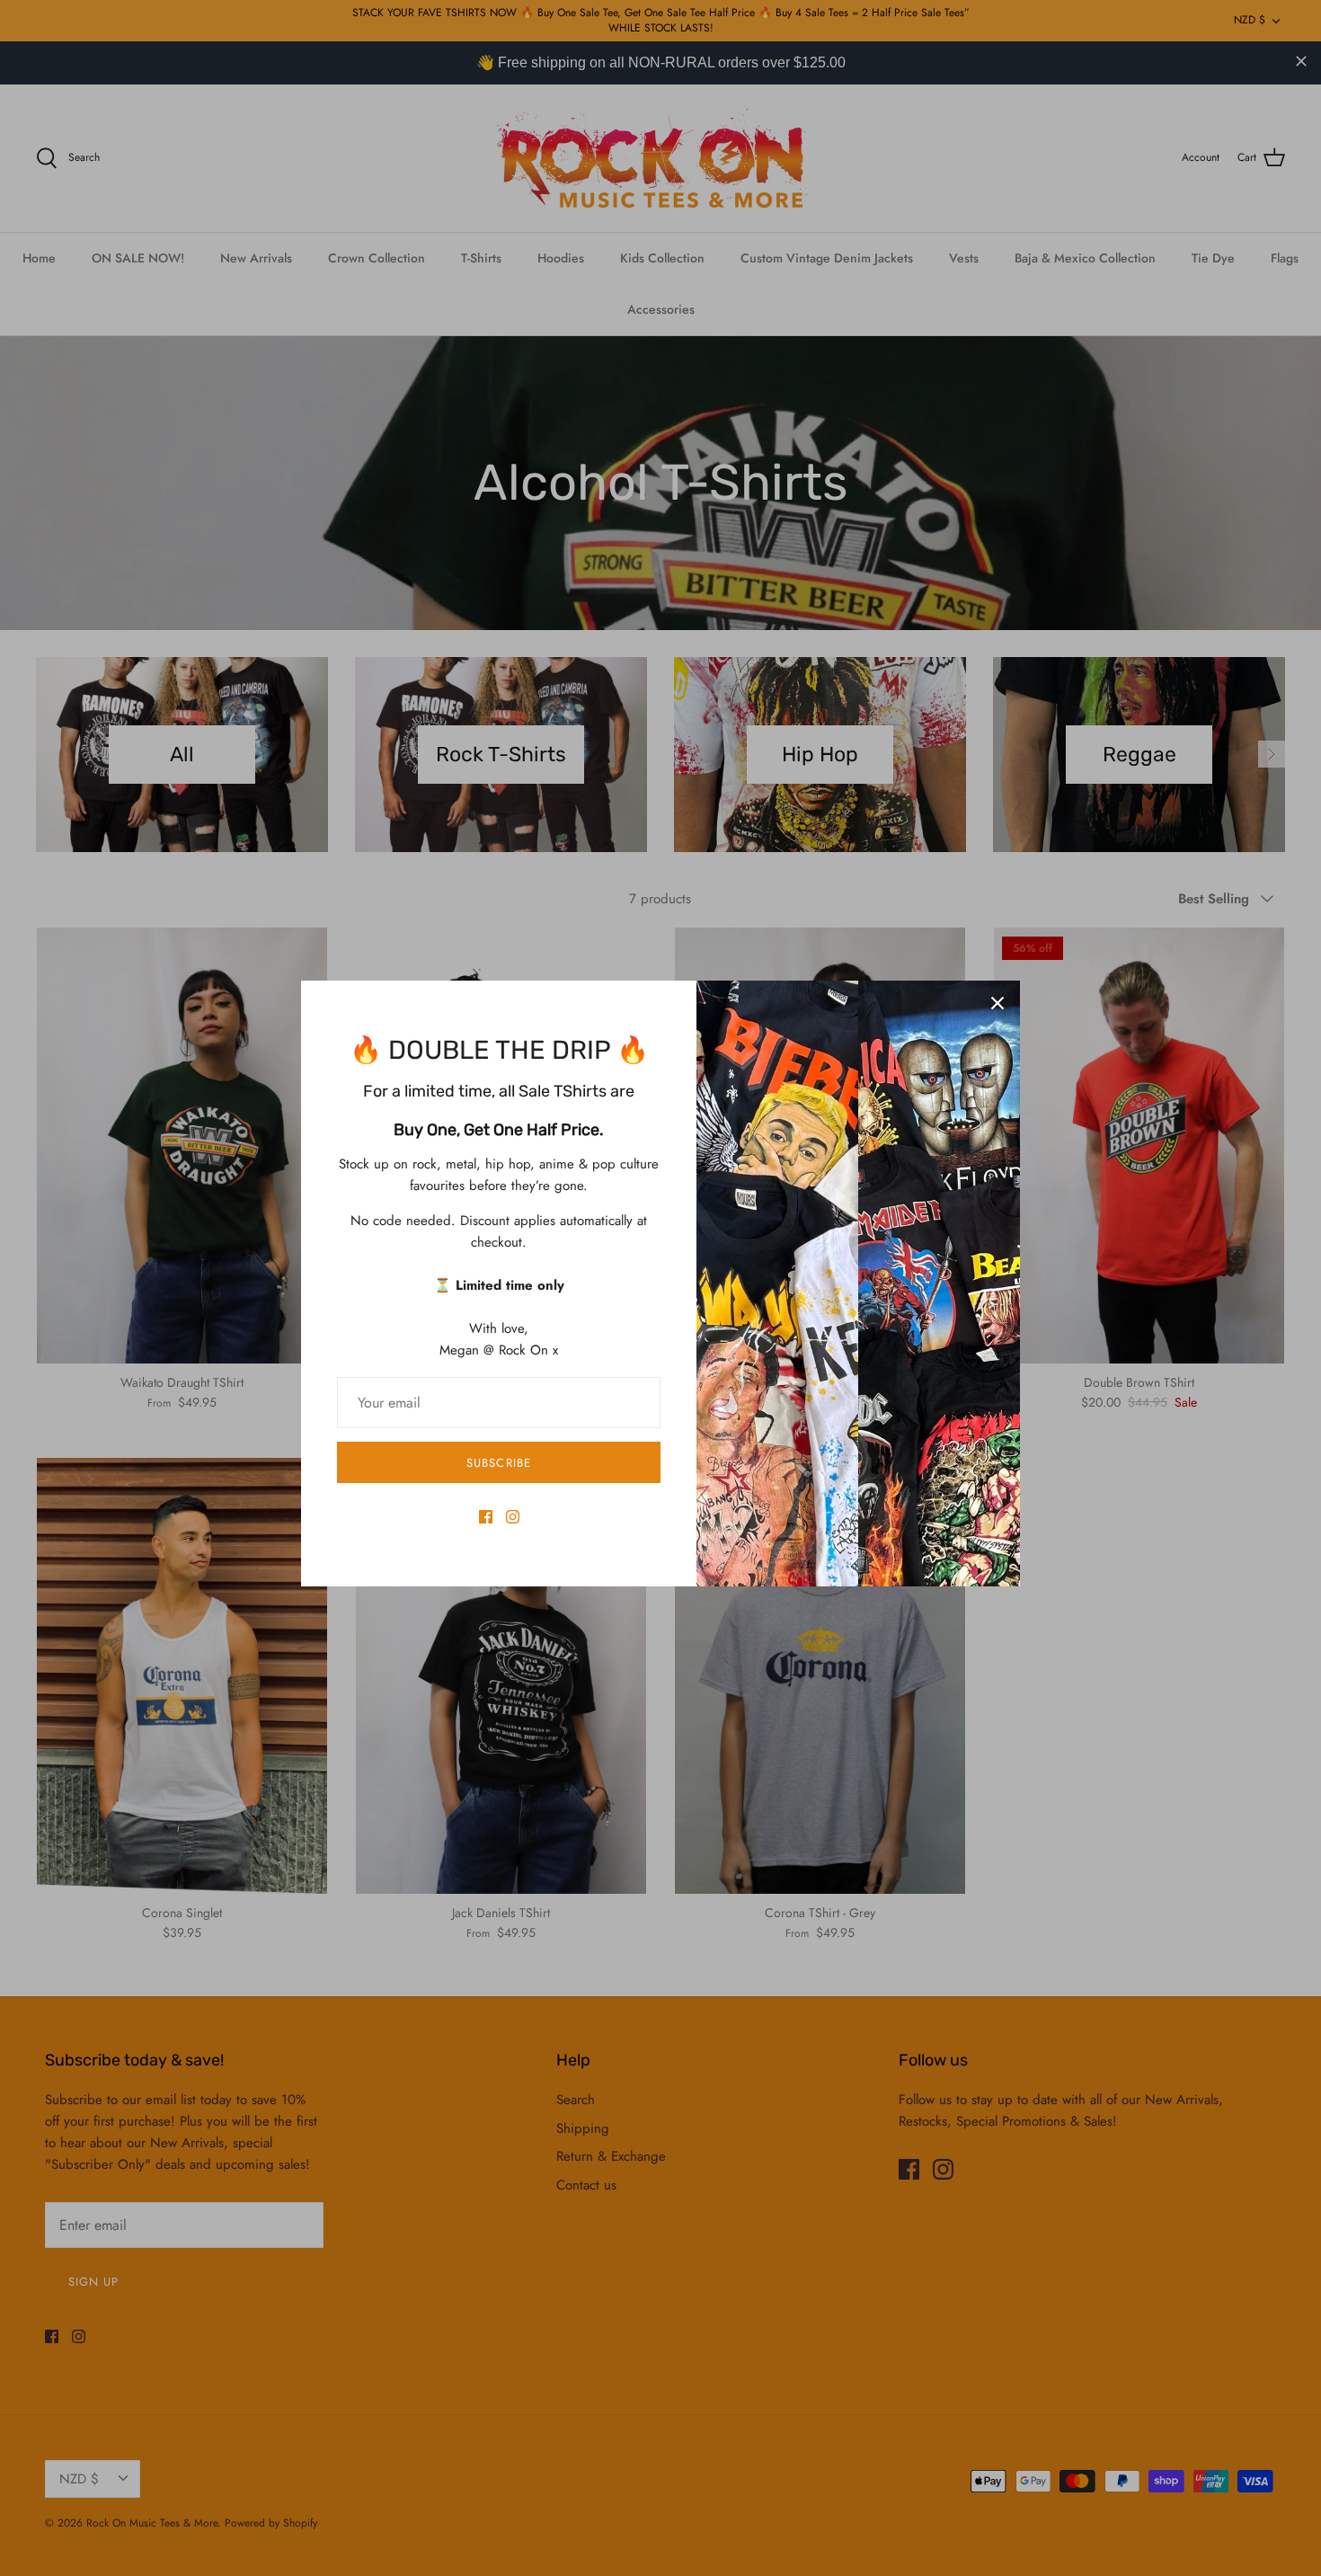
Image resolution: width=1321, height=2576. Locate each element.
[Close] (997, 1003)
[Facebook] (486, 1517)
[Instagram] (513, 1517)
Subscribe (498, 1463)
